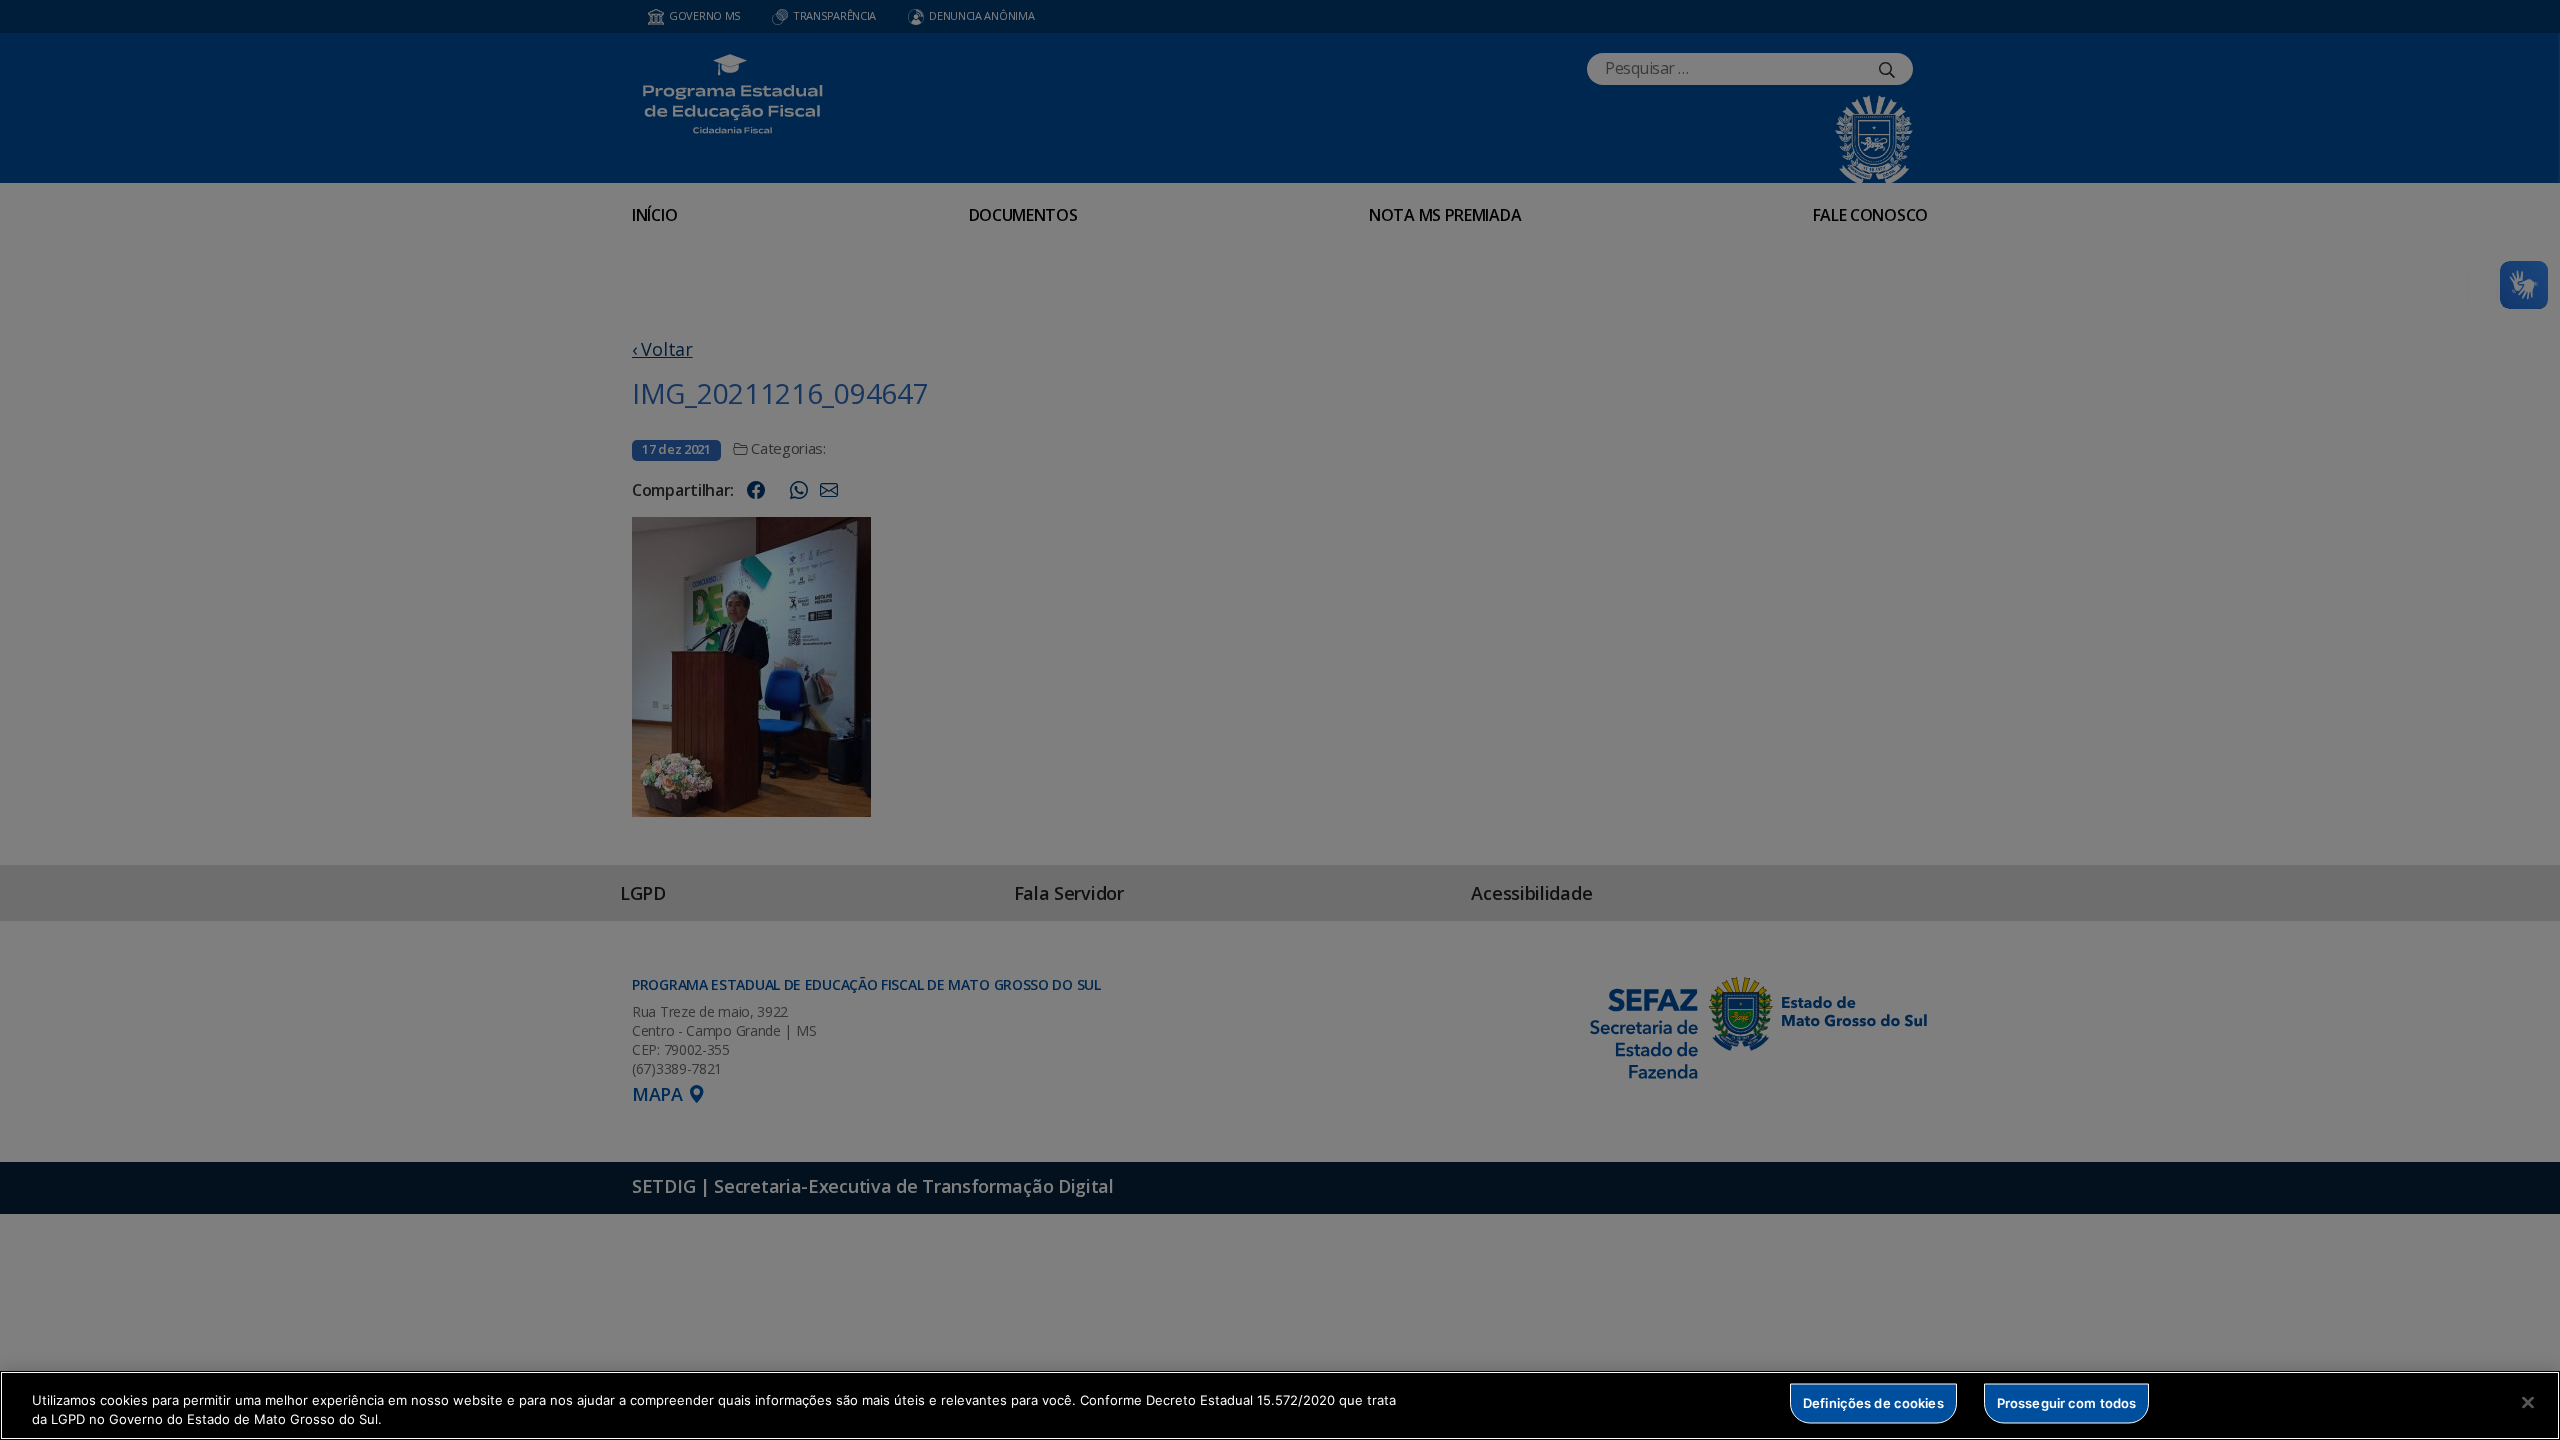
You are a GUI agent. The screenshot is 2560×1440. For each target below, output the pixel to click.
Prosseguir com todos (2067, 1403)
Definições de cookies (1873, 1403)
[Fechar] (2528, 1403)
